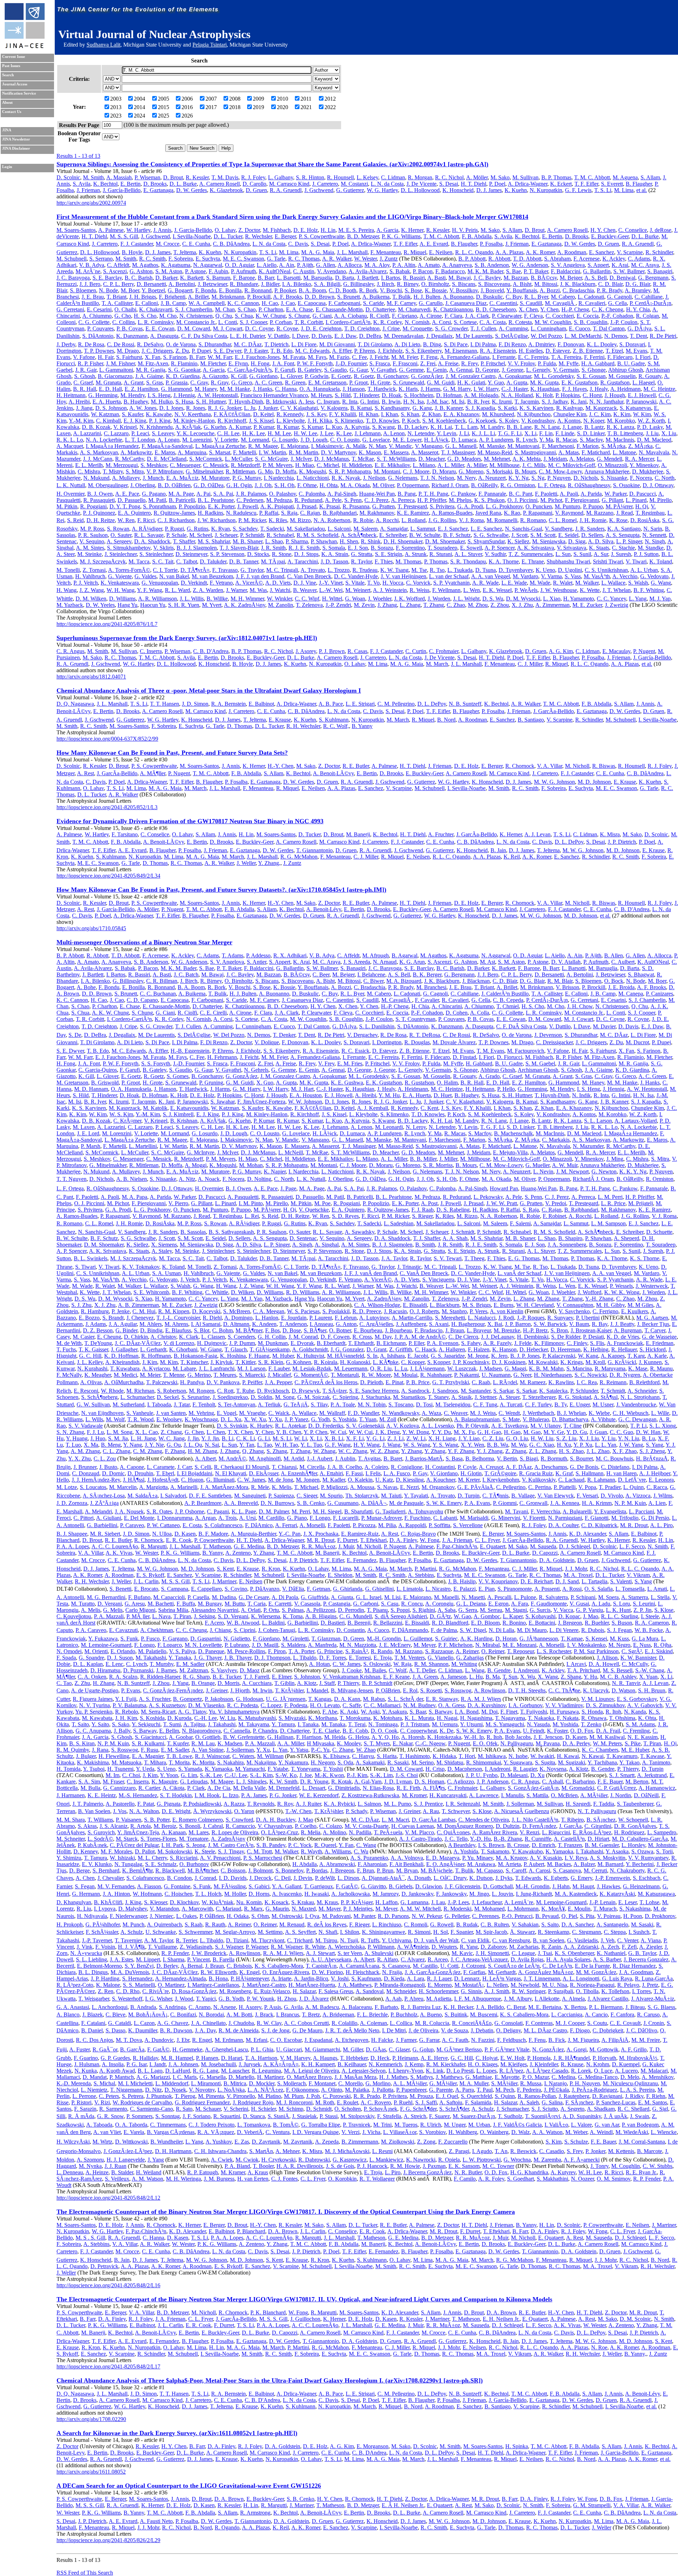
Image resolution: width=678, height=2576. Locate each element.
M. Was (258, 590)
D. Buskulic (489, 297)
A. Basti (436, 278)
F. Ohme (307, 485)
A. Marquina (192, 452)
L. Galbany (281, 177)
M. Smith (93, 177)
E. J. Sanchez (453, 529)
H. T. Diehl (474, 184)
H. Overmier (70, 494)
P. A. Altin (404, 265)
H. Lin (328, 230)
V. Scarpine (630, 252)
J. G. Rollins (442, 520)
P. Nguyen (559, 478)
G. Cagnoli (619, 297)
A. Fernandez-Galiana (465, 357)
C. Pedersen (250, 500)
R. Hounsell (340, 177)
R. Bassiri (414, 278)
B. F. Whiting (649, 590)
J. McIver (301, 459)
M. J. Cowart (228, 328)
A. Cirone (431, 316)
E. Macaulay (616, 651)
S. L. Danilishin (377, 1026)
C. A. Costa (493, 322)
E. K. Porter (221, 506)
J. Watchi (280, 590)
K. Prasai (329, 506)
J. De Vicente (421, 184)
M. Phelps (460, 500)
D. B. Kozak (96, 427)
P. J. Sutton (646, 554)
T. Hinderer (366, 395)
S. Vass (573, 576)
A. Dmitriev (542, 344)
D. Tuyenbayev (516, 570)
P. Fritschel (493, 363)
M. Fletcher (213, 363)
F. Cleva (533, 316)
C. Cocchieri (560, 316)
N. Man (377, 446)
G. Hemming (103, 395)
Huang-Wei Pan (377, 494)
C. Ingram (328, 402)
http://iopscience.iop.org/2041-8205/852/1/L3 (107, 807)
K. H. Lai (441, 427)
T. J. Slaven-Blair (239, 548)
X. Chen (528, 309)
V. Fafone (84, 357)
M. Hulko (162, 402)
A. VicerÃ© (249, 583)
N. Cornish (417, 322)
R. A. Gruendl (286, 190)
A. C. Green (268, 382)
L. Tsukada (460, 570)
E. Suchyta (208, 259)
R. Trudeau (365, 570)
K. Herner (412, 230)
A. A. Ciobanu (350, 316)
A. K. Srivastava (536, 548)
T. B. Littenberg (625, 433)
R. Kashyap (569, 408)
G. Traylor (252, 570)
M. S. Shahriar (214, 541)
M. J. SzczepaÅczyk (103, 561)
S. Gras (154, 382)
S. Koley (509, 421)
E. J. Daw (345, 336)
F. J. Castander (137, 244)
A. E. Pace (127, 494)
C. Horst (592, 395)
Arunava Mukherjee (607, 471)
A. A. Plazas (509, 252)
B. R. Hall (85, 389)
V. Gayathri (383, 370)
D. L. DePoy (432, 704)
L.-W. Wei (331, 590)
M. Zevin (364, 605)
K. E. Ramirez (413, 513)
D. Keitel (263, 414)
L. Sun (563, 554)
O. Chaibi (125, 309)
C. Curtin (416, 651)
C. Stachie (623, 548)
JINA (7, 130)
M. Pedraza (279, 500)
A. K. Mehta (527, 459)
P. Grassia (177, 382)
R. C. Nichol (449, 177)
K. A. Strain (335, 554)
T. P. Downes (99, 351)
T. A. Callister (117, 303)
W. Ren (126, 520)
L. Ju (250, 408)
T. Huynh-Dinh (246, 402)
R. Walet (563, 583)
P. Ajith (305, 265)
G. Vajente (120, 576)
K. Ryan (221, 529)
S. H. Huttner (211, 402)
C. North (665, 478)
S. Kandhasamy (392, 408)
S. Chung (299, 316)
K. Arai (620, 265)
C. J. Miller (530, 664)
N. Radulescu (241, 513)
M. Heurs (321, 395)
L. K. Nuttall (71, 485)
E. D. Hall (110, 389)
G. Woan (355, 599)
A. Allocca (350, 265)
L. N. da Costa (387, 184)
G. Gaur (359, 370)
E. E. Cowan (160, 328)
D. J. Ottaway (658, 485)
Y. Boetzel (153, 290)
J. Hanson (354, 389)
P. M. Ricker (252, 520)
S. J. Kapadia (480, 408)
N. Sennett (654, 535)
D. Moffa (286, 471)
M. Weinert (358, 590)
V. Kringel (125, 427)
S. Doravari (632, 344)
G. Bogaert (180, 290)
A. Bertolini (182, 284)
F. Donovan (571, 344)
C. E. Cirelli (213, 1013)
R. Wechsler (258, 236)
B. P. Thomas (556, 177)
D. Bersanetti (151, 284)
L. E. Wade (514, 583)
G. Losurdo (285, 440)
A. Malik (356, 446)
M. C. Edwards (312, 351)
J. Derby (66, 344)
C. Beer (321, 975)
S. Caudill (531, 303)
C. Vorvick (418, 583)
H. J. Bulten (427, 297)
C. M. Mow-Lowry (560, 471)
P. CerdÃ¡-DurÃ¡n (650, 303)
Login (7, 167)
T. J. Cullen (483, 328)
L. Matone (624, 452)
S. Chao (247, 309)
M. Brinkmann (228, 297)
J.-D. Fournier (351, 363)
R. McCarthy (130, 459)
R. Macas (566, 440)
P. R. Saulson (93, 535)
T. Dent (638, 336)
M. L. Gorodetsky (554, 376)
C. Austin (304, 271)
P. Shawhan (324, 541)
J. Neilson (374, 478)
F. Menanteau (386, 252)
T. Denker (284, 1035)
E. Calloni (147, 303)
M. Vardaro (525, 576)
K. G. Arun (412, 962)
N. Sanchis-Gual (524, 529)
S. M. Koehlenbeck (444, 421)
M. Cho (168, 316)
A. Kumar (240, 427)
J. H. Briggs (143, 297)
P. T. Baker (536, 271)
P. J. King (160, 421)
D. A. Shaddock (152, 541)
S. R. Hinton (310, 177)
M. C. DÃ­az (248, 344)
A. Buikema (376, 297)
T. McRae (363, 459)
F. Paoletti (546, 494)
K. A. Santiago (624, 529)
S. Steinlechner (156, 554)
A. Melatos (582, 459)
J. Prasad (307, 506)
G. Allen (326, 265)
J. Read (625, 513)
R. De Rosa (91, 344)
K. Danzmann (132, 336)
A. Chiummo (97, 316)
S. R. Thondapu (468, 561)
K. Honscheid (458, 190)
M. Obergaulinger (108, 485)
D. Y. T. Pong (125, 506)
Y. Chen (549, 309)
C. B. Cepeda (508, 1000)
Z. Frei (428, 363)
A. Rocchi (387, 520)
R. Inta (350, 402)
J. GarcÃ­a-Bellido (554, 711)
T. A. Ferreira (566, 357)
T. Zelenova (309, 605)
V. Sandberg (559, 529)
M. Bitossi (546, 284)
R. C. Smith (152, 259)
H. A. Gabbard (598, 363)
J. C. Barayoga (73, 278)
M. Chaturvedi (414, 309)
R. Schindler (659, 252)
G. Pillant (612, 500)
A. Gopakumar (515, 376)
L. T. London (140, 440)
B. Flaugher (639, 184)
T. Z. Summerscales (531, 554)
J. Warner (236, 590)
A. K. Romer (540, 252)
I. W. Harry (486, 389)
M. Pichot (551, 500)
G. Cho (123, 316)
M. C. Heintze (659, 389)
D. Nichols (586, 478)
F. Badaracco (450, 271)
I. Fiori (643, 357)
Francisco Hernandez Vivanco (274, 395)
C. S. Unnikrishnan (606, 570)
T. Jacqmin (527, 402)
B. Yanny (362, 726)
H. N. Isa (414, 402)
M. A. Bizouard (404, 981)
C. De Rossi (121, 344)
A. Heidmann (625, 389)
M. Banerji (358, 834)
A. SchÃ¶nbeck (359, 535)
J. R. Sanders (590, 529)
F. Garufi (285, 370)
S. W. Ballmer (629, 271)
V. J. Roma (471, 520)
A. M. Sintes (90, 548)
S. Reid (75, 520)
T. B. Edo (281, 351)
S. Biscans (464, 284)
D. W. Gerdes (192, 190)
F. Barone (244, 278)
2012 (330, 99)
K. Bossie (436, 290)
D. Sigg (577, 541)
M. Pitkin (67, 506)
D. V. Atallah (566, 962)
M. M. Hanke (235, 389)
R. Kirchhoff (232, 421)
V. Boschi (391, 290)
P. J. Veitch (86, 583)
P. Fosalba (491, 244)
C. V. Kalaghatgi (299, 408)
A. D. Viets (278, 583)
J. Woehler (380, 599)
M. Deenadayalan (404, 336)
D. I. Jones (171, 408)
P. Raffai (269, 513)
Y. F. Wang (150, 590)
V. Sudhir (495, 554)
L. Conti (228, 322)
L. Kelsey (367, 177)
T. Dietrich (276, 344)
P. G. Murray (247, 478)
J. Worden (439, 599)
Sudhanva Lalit (103, 45)
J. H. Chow (580, 1006)
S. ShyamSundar (486, 541)
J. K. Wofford (409, 599)
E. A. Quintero (134, 513)
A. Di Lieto (407, 344)
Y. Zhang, (269, 863)
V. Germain (566, 370)
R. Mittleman (240, 471)
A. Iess (306, 402)
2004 (139, 99)
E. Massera (396, 452)
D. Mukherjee (648, 471)
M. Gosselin (622, 376)
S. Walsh (638, 583)
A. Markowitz (136, 452)
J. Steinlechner (121, 554)
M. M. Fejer (405, 357)
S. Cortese (465, 322)
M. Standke (651, 548)
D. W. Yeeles (100, 605)
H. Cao (270, 303)
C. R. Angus (70, 651)
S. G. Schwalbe (491, 535)
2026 (187, 116)
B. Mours (525, 471)
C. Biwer (373, 981)
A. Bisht (522, 284)
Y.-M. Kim (81, 421)
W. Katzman (105, 414)
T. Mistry (113, 471)
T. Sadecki (272, 529)
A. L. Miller (451, 465)
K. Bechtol (105, 184)
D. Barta (345, 278)
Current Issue (14, 57)
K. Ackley (614, 259)
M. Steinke (90, 554)
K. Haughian (545, 389)
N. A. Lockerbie (104, 440)
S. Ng (538, 478)
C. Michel (328, 465)
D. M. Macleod (654, 440)
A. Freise (448, 363)
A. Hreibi (79, 402)
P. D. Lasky (650, 427)
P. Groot (358, 382)
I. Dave (300, 336)
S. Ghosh (85, 376)
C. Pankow (463, 494)
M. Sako (500, 177)
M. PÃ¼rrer (619, 506)
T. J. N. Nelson (437, 478)
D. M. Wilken (91, 599)
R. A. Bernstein (228, 704)
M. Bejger (571, 278)
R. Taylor (361, 561)
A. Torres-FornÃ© (129, 570)
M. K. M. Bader (485, 271)
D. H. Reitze (101, 520)
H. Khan (368, 414)
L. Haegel (644, 382)
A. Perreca (403, 500)
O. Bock (614, 981)
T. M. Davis (225, 177)
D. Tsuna (486, 570)
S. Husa (184, 402)
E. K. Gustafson (579, 382)
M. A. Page (181, 494)
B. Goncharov (392, 376)
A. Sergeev (119, 541)
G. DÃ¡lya (640, 328)
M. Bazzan (516, 278)
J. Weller (246, 863)
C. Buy (514, 297)
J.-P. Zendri (338, 605)
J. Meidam (555, 459)
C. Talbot (187, 561)
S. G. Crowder (451, 328)
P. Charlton (271, 309)
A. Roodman (572, 252)
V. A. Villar (550, 766)
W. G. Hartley (382, 190)
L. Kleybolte (291, 421)
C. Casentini (503, 303)
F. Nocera (641, 478)
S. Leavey (163, 433)
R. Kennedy (290, 414)
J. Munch (153, 478)
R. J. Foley (253, 177)
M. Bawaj (460, 278)
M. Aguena (625, 177)
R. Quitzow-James (174, 513)
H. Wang (67, 590)
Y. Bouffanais (522, 290)
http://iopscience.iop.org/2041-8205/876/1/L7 (107, 624)
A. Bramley (638, 290)
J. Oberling (143, 485)
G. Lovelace (376, 440)
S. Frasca (380, 363)
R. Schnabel (280, 535)
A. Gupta (517, 382)
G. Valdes (145, 576)
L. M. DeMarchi (583, 336)
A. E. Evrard (434, 244)
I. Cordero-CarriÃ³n (348, 322)
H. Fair (106, 357)
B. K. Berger (427, 975)
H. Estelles (531, 351)
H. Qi (642, 506)
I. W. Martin (272, 452)
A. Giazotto (215, 376)
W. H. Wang (121, 590)
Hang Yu (127, 605)
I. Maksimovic (327, 446)
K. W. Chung (271, 316)
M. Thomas (408, 561)
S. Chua (244, 316)
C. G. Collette (94, 322)
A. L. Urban (644, 570)
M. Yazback (70, 605)
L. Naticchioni (313, 478)
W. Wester (365, 259)
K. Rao (512, 513)
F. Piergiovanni (582, 500)
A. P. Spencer (499, 548)
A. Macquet (70, 446)
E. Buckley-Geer (610, 236)
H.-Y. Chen (281, 766)
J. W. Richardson (216, 520)
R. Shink (371, 541)
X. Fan (153, 357)
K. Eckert (561, 184)
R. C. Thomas (304, 259)
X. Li (530, 433)
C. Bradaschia (578, 290)
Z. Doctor (249, 230)
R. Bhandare (244, 284)
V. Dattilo (278, 336)
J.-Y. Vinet (331, 583)
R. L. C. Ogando (474, 252)
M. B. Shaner (248, 541)
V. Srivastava (572, 548)
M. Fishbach (277, 230)
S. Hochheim (419, 395)
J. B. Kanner (449, 408)
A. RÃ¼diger (147, 529)
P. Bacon (423, 271)
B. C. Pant (521, 494)
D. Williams (122, 599)
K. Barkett (192, 278)
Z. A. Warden (208, 590)
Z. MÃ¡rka (640, 446)
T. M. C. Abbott (592, 177)
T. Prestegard (412, 506)
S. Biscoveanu (494, 284)
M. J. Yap (660, 599)
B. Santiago (531, 720)
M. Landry (492, 427)
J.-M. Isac (438, 402)
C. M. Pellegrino (396, 704)
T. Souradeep (442, 548)
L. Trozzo (339, 570)
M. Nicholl (577, 766)
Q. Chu (224, 316)
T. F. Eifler (586, 184)
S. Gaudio (335, 370)
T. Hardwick (382, 389)
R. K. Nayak (346, 478)
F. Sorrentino (410, 548)
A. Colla (480, 1013)
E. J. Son (358, 548)
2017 (211, 107)
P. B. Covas (130, 328)
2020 (282, 107)
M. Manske (492, 446)
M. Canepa (631, 994)
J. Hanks (263, 389)
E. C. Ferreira (533, 357)
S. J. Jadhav (555, 402)
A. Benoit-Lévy (324, 909)
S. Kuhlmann (334, 720)
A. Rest (85, 773)
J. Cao (288, 303)
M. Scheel (201, 535)
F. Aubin (218, 271)
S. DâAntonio (98, 336)
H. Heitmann (71, 395)
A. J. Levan (537, 834)
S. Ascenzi (115, 271)
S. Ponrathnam (159, 506)
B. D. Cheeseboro (496, 309)
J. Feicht (379, 357)
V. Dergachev (362, 1035)
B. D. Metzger (363, 236)
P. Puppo (593, 506)
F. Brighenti (172, 297)
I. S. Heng (159, 395)
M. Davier (604, 1026)
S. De (75, 1035)
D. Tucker (310, 834)
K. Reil (512, 857)
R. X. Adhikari (290, 955)
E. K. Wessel (497, 590)
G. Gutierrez (350, 190)
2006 (187, 99)
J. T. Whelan (617, 590)
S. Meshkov (154, 465)
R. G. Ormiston (518, 485)
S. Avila (82, 184)
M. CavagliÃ (560, 303)
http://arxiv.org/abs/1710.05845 (91, 928)
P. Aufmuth (243, 271)
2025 (163, 116)
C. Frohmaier (444, 651)
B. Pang (407, 494)
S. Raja (289, 513)
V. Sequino (92, 541)
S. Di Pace (456, 344)
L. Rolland (414, 520)
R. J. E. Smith (304, 548)
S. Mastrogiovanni (535, 452)
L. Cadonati (591, 297)
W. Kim (642, 414)
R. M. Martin (304, 452)
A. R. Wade (485, 583)
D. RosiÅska (645, 520)
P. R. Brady (609, 290)
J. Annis (162, 230)
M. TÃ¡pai (273, 561)
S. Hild (343, 395)
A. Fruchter (441, 834)
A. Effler (342, 351)
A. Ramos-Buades (452, 513)
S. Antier (257, 962)
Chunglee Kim (570, 414)
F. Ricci (146, 520)
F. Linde (565, 433)
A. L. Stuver (468, 554)
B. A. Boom (312, 290)
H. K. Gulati (471, 382)
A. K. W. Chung (110, 1013)
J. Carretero (325, 184)
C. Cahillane (649, 297)
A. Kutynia (357, 427)
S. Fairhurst (129, 357)
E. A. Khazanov (461, 414)
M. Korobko (621, 421)
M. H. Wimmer (247, 599)
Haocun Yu (153, 605)
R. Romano (533, 520)
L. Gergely (538, 370)
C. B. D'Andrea (211, 651)
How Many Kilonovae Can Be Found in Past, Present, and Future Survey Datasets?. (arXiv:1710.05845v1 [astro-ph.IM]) (221, 890)
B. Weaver (305, 590)
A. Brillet (198, 297)
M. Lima (624, 190)
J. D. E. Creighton (321, 328)
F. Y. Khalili (343, 414)
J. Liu (652, 433)
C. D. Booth (343, 290)
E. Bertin (130, 184)
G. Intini (370, 402)
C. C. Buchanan (158, 994)
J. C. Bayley (487, 278)
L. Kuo (334, 427)
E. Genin (437, 370)
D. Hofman (449, 395)
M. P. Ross (92, 529)
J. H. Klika (320, 421)
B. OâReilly (484, 485)
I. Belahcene (371, 975)
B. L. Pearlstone (216, 500)
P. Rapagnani (538, 513)
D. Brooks (155, 184)
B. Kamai (361, 408)
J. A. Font (283, 363)
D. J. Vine (305, 583)
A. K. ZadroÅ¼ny (245, 605)
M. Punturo (567, 506)
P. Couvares (100, 328)
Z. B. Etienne (588, 351)
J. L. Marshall (352, 252)
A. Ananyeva (457, 265)
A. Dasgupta (164, 336)
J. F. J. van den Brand (260, 576)
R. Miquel (415, 252)
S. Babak (400, 271)
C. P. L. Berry (118, 284)
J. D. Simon (195, 704)
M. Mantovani (523, 446)
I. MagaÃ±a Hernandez (112, 446)
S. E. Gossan (591, 376)
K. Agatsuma (176, 265)
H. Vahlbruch (90, 576)
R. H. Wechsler (303, 726)
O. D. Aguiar (239, 265)
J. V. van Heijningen (403, 576)
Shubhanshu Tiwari (568, 561)
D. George (487, 370)
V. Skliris (163, 548)
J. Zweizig (617, 605)
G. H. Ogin (239, 485)
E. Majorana (295, 446)
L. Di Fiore (304, 344)
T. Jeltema (185, 252)
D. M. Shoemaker (445, 541)
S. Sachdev (245, 529)
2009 (258, 99)
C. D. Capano (142, 1000)
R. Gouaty (650, 376)
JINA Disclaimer (16, 148)
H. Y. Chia (638, 309)
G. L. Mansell (461, 446)
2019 (258, 107)
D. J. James (489, 190)
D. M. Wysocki (523, 599)
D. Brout (173, 177)
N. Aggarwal (208, 265)
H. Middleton (357, 465)
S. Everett (612, 184)
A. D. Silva (601, 541)
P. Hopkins (568, 395)
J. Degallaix (439, 336)
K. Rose (618, 520)
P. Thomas (436, 561)
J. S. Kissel (261, 421)
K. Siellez (518, 541)
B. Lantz (594, 427)
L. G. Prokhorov (504, 506)
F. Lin (546, 433)
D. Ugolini (570, 570)
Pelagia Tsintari (210, 45)
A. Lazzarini (87, 433)
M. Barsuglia (318, 278)
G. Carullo (431, 303)
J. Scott (519, 535)
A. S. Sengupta (623, 535)
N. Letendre (421, 433)
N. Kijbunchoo (534, 414)
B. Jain (498, 850)
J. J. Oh (263, 485)
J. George (513, 370)
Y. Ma (546, 440)
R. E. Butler (356, 766)
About (7, 103)
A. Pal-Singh (342, 494)
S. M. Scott (543, 535)
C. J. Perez (376, 500)
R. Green (295, 382)
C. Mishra (89, 471)
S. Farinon (175, 357)
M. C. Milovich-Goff (572, 465)
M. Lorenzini (197, 440)
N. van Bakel (174, 576)
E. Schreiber (393, 535)
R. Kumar (288, 427)
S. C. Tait (163, 561)
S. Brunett (349, 297)
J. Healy (599, 389)
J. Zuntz (389, 259)
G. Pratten (383, 506)
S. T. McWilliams (396, 459)
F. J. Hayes (575, 389)
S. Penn (353, 500)
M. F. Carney (401, 303)
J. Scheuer (226, 535)
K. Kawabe (159, 414)
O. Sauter (121, 535)
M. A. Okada (355, 485)
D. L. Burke (183, 184)
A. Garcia (387, 230)
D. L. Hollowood (420, 190)
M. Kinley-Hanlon (194, 421)
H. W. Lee (305, 433)
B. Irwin (391, 402)
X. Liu (669, 433)
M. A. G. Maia (318, 252)
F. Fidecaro (620, 357)
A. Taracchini (303, 561)
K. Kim (622, 414)
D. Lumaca (464, 440)
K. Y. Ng (519, 478)
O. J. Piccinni (522, 500)
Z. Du (182, 351)
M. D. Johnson (594, 782)
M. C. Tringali (282, 570)
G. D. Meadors (464, 459)
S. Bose (413, 290)
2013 (116, 107)
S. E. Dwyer (227, 351)
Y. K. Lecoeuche (195, 433)
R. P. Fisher (90, 363)
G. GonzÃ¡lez (427, 376)
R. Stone (282, 554)
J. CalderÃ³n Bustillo (505, 994)
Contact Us (12, 112)
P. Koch (411, 421)
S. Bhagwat (641, 975)
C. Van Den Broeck (309, 576)
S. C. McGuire (271, 459)
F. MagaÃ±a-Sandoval (167, 446)
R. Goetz (364, 376)
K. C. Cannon (243, 303)
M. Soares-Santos (76, 230)
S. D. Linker (591, 433)
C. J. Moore (416, 471)
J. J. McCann (98, 459)
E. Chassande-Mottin (339, 309)
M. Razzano (600, 513)
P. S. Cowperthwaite (322, 236)
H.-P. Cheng (575, 309)
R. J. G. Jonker (225, 408)
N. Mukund (96, 478)
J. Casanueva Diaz (466, 303)
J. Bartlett (368, 278)
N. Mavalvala (654, 452)
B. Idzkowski (281, 402)
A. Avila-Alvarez (368, 271)
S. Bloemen (83, 290)
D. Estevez (558, 351)
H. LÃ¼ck (436, 440)
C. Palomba (312, 494)
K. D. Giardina (183, 376)
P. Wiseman (147, 177)
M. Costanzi (354, 184)
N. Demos (616, 336)
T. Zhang (434, 605)
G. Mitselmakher (204, 471)
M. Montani (387, 471)
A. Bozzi (550, 290)
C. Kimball (108, 421)
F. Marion (588, 446)
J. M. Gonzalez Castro (471, 376)
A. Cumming (513, 328)
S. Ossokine (626, 485)
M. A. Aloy (377, 265)
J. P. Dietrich (622, 842)
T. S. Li (603, 190)
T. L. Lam (466, 427)
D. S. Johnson (111, 408)
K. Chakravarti (156, 309)
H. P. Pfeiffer (432, 500)
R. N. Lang (547, 427)
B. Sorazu (382, 548)
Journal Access (15, 84)
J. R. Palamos (251, 494)
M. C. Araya (645, 265)
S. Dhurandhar (215, 344)
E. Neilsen (441, 252)
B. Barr (266, 278)
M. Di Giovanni (337, 344)
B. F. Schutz (457, 535)
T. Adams (233, 955)
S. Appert (598, 265)
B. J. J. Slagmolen (197, 548)
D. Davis (322, 336)
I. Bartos (391, 278)
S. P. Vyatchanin (451, 583)
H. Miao (305, 465)
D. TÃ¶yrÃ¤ (195, 570)
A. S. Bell (596, 278)
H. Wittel (332, 599)
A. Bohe (86, 987)
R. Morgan (420, 177)
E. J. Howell (642, 395)
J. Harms (430, 389)
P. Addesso (258, 955)
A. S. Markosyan (99, 452)
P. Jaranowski (641, 402)
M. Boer (130, 290)
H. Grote (380, 382)
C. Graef (83, 382)
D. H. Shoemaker (403, 541)
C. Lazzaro (116, 433)
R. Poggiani (93, 506)
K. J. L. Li (483, 433)
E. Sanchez (602, 252)
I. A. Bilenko (297, 284)
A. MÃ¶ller (153, 773)
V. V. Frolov (521, 363)
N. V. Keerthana (193, 414)
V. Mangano (429, 446)
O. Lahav (225, 230)
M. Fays (317, 357)
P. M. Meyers (278, 465)
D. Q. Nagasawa (75, 704)
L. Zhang (410, 605)
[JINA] (24, 47)
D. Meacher (432, 459)
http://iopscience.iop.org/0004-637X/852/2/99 (107, 739)
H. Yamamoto (579, 599)
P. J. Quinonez (99, 513)
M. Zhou (478, 605)
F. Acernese (587, 259)
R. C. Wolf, (336, 726)
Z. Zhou (500, 605)
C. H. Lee (228, 433)
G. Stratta (362, 554)
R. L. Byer (536, 297)
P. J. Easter (256, 351)
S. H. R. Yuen (184, 605)
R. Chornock (520, 766)
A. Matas (569, 452)
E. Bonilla (230, 290)
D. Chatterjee (380, 309)
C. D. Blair (610, 284)
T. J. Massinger (458, 452)
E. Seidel (568, 535)
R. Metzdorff (245, 465)
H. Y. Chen (603, 230)
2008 (235, 99)
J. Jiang (84, 408)
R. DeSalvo (150, 344)
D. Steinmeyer (191, 554)
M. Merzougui (122, 465)
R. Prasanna (356, 506)
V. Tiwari (636, 561)
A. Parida (591, 494)
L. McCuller (239, 459)
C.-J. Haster (515, 389)
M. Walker (587, 583)
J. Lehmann (368, 433)
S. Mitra (135, 471)
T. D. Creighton (362, 328)
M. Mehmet (497, 459)
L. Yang (638, 599)
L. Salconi (339, 529)
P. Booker (285, 290)
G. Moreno (471, 471)
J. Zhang (387, 605)
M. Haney (206, 389)
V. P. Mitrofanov (165, 471)
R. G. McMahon (299, 857)
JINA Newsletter (16, 139)
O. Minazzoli (612, 465)
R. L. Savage (149, 535)
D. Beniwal (622, 278)
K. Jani (579, 402)
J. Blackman (476, 981)
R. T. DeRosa (425, 1035)
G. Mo (265, 471)
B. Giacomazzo (115, 376)
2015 (163, 107)
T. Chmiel (508, 1006)
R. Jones (196, 408)
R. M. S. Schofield (317, 535)
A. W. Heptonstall (218, 395)
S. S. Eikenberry (424, 351)
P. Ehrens (365, 351)
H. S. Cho (145, 316)
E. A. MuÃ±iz (182, 478)
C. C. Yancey (611, 599)
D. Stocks (258, 554)
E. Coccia (588, 316)
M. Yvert (212, 605)
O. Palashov (282, 494)
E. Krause (280, 720)
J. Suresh (621, 554)
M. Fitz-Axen (153, 363)
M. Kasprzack (601, 408)
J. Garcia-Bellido (193, 230)
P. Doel (497, 184)
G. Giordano (263, 376)
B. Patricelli (182, 500)
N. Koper (594, 421)
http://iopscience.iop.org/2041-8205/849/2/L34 (108, 876)
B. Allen (614, 955)
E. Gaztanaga (158, 190)
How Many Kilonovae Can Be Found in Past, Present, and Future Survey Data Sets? (172, 753)
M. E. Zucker (587, 605)
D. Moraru (444, 471)
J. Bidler (270, 284)
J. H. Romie (593, 520)
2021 (306, 107)
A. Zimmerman (552, 605)
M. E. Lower (407, 440)
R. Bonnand (258, 290)
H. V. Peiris (465, 230)
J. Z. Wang (92, 590)
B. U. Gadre (631, 363)
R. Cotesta (520, 322)
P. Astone (195, 271)
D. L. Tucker (228, 236)
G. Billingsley (359, 284)
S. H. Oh (284, 485)
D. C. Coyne (259, 328)
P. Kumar (264, 427)
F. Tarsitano (125, 834)
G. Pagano (154, 494)
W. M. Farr (220, 357)
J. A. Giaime (149, 376)
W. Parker (615, 494)
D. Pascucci (643, 494)
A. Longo (168, 440)
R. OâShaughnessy (589, 485)
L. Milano (424, 465)
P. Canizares (659, 994)
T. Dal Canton (609, 328)
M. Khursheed (498, 414)
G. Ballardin (597, 271)
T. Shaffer (184, 541)
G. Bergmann (653, 278)
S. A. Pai (223, 494)
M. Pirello (661, 500)
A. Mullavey (126, 478)
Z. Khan (431, 414)
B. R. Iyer (478, 402)
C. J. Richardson (176, 520)
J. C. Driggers (157, 351)
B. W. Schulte (425, 535)
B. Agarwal (405, 955)
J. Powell (248, 506)
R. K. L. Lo (70, 440)
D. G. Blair (638, 284)
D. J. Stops (306, 554)
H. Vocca (393, 583)
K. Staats (599, 548)
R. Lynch (526, 440)
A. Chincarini (447, 1006)
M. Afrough (376, 955)
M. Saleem (365, 529)
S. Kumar (312, 427)
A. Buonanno (458, 297)
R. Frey (469, 363)
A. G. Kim (561, 651)
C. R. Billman (162, 981)
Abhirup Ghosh (626, 370)
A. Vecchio (625, 576)
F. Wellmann (446, 590)
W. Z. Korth (651, 421)
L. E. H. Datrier (247, 336)
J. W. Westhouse (559, 590)
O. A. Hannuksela (320, 389)
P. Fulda (547, 363)
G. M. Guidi (441, 382)
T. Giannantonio (314, 850)
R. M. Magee (263, 446)
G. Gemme (411, 370)
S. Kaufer (132, 414)
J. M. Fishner (120, 363)
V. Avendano (332, 271)
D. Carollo (254, 184)
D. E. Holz (306, 230)
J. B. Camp (173, 303)
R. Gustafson (615, 382)
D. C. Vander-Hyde (356, 576)
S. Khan (410, 414)
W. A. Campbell (207, 303)
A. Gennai (461, 370)
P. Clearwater (507, 316)
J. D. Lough (314, 440)
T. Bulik (402, 297)
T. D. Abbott (527, 259)
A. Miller (477, 465)
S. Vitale (355, 583)
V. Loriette (226, 440)
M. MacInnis (620, 440)
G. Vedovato (654, 576)
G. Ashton (141, 271)
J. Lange (572, 427)
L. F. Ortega (551, 485)
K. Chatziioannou (453, 309)
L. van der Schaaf (449, 576)
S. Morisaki (499, 471)
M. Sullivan (525, 177)
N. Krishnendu (156, 427)
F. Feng (429, 357)
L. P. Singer (629, 541)
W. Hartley (138, 230)
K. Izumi (502, 402)
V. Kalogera (334, 408)
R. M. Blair (560, 981)
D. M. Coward (194, 328)
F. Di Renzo (512, 344)
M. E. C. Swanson (243, 259)
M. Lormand (255, 440)
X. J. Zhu (522, 605)
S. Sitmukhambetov (129, 548)
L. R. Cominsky (156, 322)
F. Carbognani (344, 303)
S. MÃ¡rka (613, 446)
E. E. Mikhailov (392, 465)
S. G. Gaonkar (184, 370)
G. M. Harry (457, 389)
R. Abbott (499, 259)
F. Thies (384, 561)
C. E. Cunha (196, 244)
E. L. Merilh (89, 465)
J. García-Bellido (122, 190)
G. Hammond (176, 389)
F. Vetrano (221, 583)
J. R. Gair (86, 370)
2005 (163, 99)
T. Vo (373, 583)
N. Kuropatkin (546, 190)
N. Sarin (653, 529)
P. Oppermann (413, 485)
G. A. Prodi (470, 506)
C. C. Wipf (307, 599)
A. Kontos (569, 421)
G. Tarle (276, 259)
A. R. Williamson (157, 599)
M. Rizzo (300, 520)
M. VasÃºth (597, 576)
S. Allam (650, 177)
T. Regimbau (650, 513)
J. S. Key (316, 414)
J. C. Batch (186, 975)
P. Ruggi (174, 529)
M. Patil (157, 500)
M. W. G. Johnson (554, 782)
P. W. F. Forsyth (315, 363)
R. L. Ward (177, 590)
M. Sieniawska (549, 541)
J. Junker (268, 408)
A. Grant (133, 382)
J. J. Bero (90, 284)
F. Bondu (206, 290)
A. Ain (287, 265)
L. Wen (472, 590)
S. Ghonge (594, 370)
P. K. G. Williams (401, 236)
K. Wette (590, 590)
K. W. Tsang (394, 570)
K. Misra (610, 834)
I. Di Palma (483, 344)
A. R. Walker (337, 259)
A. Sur (601, 554)
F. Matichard (596, 452)
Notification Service (19, 93)
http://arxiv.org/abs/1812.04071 (91, 677)
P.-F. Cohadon (617, 316)
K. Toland (661, 561)
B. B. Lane (519, 427)
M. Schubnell (72, 259)
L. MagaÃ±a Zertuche (220, 446)
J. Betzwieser (212, 284)
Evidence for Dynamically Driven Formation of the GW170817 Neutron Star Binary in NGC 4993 (190, 821)
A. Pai (203, 494)
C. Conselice (633, 230)
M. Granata (108, 382)
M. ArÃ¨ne (88, 271)
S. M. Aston (169, 271)
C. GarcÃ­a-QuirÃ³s (250, 370)
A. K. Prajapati (277, 506)
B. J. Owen (100, 494)
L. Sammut (423, 529)
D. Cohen (457, 1013)
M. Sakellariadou (306, 529)
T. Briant (117, 297)
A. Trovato (313, 570)
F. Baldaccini (566, 271)
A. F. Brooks (287, 297)
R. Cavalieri (592, 303)
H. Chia (420, 1006)
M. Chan (225, 309)
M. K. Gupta (544, 382)
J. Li (464, 433)
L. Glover (291, 376)
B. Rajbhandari (340, 513)
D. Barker (166, 278)
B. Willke (217, 599)
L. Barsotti (289, 278)
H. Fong (260, 363)
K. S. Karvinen (536, 408)
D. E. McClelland (167, 459)
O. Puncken (539, 506)
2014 (139, 107)
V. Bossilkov (464, 290)
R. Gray (220, 382)
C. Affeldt (118, 265)
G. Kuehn (215, 427)
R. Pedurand (308, 500)
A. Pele (333, 500)
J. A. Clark (477, 316)
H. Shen (349, 541)
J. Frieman (88, 190)
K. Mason (370, 452)
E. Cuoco (579, 328)
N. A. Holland (517, 395)
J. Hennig (184, 395)
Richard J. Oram (450, 485)
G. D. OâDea (209, 485)
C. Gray (199, 382)
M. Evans (637, 351)
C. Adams (639, 259)
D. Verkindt (194, 583)
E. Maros (165, 452)
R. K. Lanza (620, 427)
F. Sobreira (181, 259)
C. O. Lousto (345, 440)
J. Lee (327, 433)
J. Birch (385, 284)
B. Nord (446, 720)
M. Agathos (145, 265)
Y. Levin (447, 433)
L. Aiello (267, 265)
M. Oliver (383, 485)
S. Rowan (118, 529)
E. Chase (130, 1006)
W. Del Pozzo (546, 336)
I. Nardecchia (279, 478)
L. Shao (274, 541)
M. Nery (466, 478)
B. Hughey (136, 402)
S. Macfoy (591, 440)
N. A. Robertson (332, 520)
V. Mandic (400, 446)
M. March (437, 664)
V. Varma (551, 576)
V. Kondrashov (538, 421)
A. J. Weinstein (390, 590)
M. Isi (458, 402)
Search (8, 75)
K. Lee (344, 433)
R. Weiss (420, 590)
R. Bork (368, 290)
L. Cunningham (548, 328)
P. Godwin (317, 376)
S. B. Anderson (492, 265)
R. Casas (357, 651)
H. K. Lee (254, 433)
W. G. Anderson (530, 265)
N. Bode (108, 290)
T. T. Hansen (165, 704)
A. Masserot (425, 452)
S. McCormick (206, 459)
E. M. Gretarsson (327, 382)
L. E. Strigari (360, 704)
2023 (116, 116)
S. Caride (373, 303)
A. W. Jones (143, 408)
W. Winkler (279, 599)
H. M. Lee (279, 433)
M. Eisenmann (461, 351)
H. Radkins (210, 513)
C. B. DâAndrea (231, 244)
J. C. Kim (600, 414)
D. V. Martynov (338, 452)
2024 (139, 116)
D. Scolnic (68, 177)
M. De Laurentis (474, 336)
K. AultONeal (275, 271)
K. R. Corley (388, 322)
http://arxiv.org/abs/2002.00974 (91, 203)
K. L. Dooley (602, 344)
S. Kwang (383, 427)
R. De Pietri (663, 336)
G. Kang (422, 408)
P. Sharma (297, 541)
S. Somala (334, 548)
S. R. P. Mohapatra (350, 471)
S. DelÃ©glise (512, 336)
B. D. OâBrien (174, 485)
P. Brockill (259, 297)
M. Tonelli (68, 570)
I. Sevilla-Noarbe (192, 236)
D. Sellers (592, 535)
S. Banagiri (660, 271)
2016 (187, 107)
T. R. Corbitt (309, 322)
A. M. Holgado (481, 395)
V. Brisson (567, 987)
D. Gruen (256, 190)
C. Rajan (310, 513)
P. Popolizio (192, 506)
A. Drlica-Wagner (528, 184)
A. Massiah (119, 177)
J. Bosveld (492, 290)
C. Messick (216, 465)
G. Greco (242, 382)
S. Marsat (220, 452)
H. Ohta (329, 485)
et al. (642, 190)
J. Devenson (548, 1035)
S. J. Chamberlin (194, 309)
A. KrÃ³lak (188, 427)
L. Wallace (613, 583)
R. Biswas (604, 766)
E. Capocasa (312, 303)
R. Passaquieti (99, 500)
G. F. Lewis (578, 190)
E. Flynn (238, 363)
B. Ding (432, 344)
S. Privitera (442, 506)
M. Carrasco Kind (289, 184)
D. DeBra (370, 336)
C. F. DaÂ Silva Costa (521, 1026)
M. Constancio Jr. (196, 322)
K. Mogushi (313, 471)
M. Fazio (339, 357)
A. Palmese (111, 230)
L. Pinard (636, 500)
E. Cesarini (99, 309)
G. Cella (617, 303)
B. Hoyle (132, 252)
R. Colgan (647, 316)
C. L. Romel (563, 520)
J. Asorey (306, 651)
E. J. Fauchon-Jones (257, 357)
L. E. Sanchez (486, 529)
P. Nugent (644, 651)
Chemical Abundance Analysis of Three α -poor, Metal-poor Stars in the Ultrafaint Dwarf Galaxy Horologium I (209, 691)
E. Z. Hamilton (141, 389)
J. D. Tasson (334, 561)
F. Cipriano (405, 316)
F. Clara (453, 316)
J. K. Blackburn (578, 284)
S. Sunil (582, 554)
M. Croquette (417, 328)
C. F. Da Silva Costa (204, 336)
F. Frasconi (405, 363)
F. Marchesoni (558, 446)
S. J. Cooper (253, 322)
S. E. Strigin (389, 554)
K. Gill (239, 376)
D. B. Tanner (244, 561)
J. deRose (661, 230)
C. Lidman (393, 177)
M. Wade (540, 583)
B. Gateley (310, 370)
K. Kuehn (516, 190)
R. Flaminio (184, 363)
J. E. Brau (93, 297)
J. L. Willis (192, 599)
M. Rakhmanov (377, 513)
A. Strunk (416, 554)
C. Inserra (151, 651)
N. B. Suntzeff (465, 704)
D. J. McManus (332, 459)
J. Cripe (391, 328)
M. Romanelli (502, 520)
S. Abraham (557, 259)
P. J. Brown (332, 651)
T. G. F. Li (510, 433)
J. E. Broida (621, 987)
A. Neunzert (492, 478)
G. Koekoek (482, 421)
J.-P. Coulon (624, 322)
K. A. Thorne (504, 561)
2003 (116, 99)
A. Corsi (441, 322)
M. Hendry (133, 395)
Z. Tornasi (94, 570)
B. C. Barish (139, 278)
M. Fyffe (569, 363)
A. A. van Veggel (490, 576)
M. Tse (419, 570)
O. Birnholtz (435, 284)
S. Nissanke (614, 478)
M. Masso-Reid (495, 452)
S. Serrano (101, 259)
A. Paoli (569, 494)
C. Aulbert (623, 962)
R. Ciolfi (379, 316)
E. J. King (135, 421)
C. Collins (124, 322)
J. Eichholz (390, 351)
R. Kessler (197, 177)
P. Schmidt (252, 535)
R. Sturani (441, 554)
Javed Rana (488, 513)
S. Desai (449, 184)
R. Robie (363, 520)
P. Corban (281, 322)
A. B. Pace (331, 704)
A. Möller (477, 177)
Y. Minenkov (644, 465)
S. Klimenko (349, 421)
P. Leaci (140, 433)
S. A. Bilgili (327, 284)
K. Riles (278, 520)
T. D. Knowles (382, 421)
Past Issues (11, 66)
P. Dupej (201, 351)
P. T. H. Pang (433, 494)
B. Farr (197, 357)
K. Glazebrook (226, 190)
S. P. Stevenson (227, 554)
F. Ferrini (594, 357)
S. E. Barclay (107, 278)
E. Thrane (533, 561)
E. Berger (285, 236)
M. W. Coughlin (553, 322)
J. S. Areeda (357, 962)
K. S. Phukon (489, 500)
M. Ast (487, 962)
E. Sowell (471, 548)
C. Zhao (456, 605)
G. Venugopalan (160, 583)
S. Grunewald (409, 382)
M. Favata (294, 357)
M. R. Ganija (151, 370)
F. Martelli (245, 452)
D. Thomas (240, 726)
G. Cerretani (70, 309)
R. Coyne (287, 328)
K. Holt (544, 395)
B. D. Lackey (413, 427)
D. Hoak (391, 395)
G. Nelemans (403, 478)
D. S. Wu (493, 599)
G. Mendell (609, 459)
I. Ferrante (504, 357)
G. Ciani (322, 316)
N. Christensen (196, 316)
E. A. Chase (299, 309)
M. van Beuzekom (212, 576)
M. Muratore (215, 478)
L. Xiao (552, 599)
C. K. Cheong (608, 309)
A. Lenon (394, 433)
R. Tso (437, 570)
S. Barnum (218, 278)
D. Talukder (213, 561)
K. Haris (408, 389)
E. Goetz (341, 376)
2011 (306, 99)
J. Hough (615, 395)
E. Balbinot (261, 704)
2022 (330, 107)
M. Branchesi (431, 987)
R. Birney (408, 284)
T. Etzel (614, 351)
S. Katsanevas (635, 408)
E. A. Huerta (107, 402)
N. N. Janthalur (606, 402)
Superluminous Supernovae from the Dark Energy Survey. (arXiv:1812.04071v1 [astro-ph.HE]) (187, 638)
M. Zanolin (281, 605)
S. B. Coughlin (591, 322)
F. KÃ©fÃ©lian (232, 414)
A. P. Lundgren (496, 440)
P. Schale (176, 535)
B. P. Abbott (472, 259)
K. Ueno (545, 570)
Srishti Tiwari (608, 561)
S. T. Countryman (415, 1019)
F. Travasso (225, 570)
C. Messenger (185, 465)
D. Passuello (132, 500)
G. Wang (661, 583)
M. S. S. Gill (124, 236)
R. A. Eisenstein (498, 351)
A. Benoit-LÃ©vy (333, 773)
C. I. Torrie (165, 570)
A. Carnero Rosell (219, 184)
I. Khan (389, 414)
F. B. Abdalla (477, 236)
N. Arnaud (385, 962)
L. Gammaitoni (116, 370)
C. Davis (298, 244)
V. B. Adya (92, 265)
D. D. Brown (320, 297)
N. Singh (655, 541)
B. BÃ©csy (544, 278)
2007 (211, 99)
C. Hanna (286, 389)
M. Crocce (168, 244)
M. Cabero (563, 297)
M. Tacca (139, 561)
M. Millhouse (504, 465)
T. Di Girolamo (375, 344)
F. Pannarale (492, 494)
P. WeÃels (526, 590)
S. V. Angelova (568, 265)
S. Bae (513, 271)
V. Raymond (569, 513)
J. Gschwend (319, 190)
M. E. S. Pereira (356, 230)
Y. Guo (496, 382)
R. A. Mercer (640, 459)
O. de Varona (181, 344)
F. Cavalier (427, 1000)
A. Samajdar (394, 529)
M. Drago (128, 351)
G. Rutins (198, 529)
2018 (235, 107)
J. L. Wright (466, 599)
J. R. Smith (273, 548)
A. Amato (429, 265)
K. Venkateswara (120, 583)
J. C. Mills (534, 465)
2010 (282, 99)
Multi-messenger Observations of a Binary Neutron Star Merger (144, 942)
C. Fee (359, 357)
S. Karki (507, 408)
